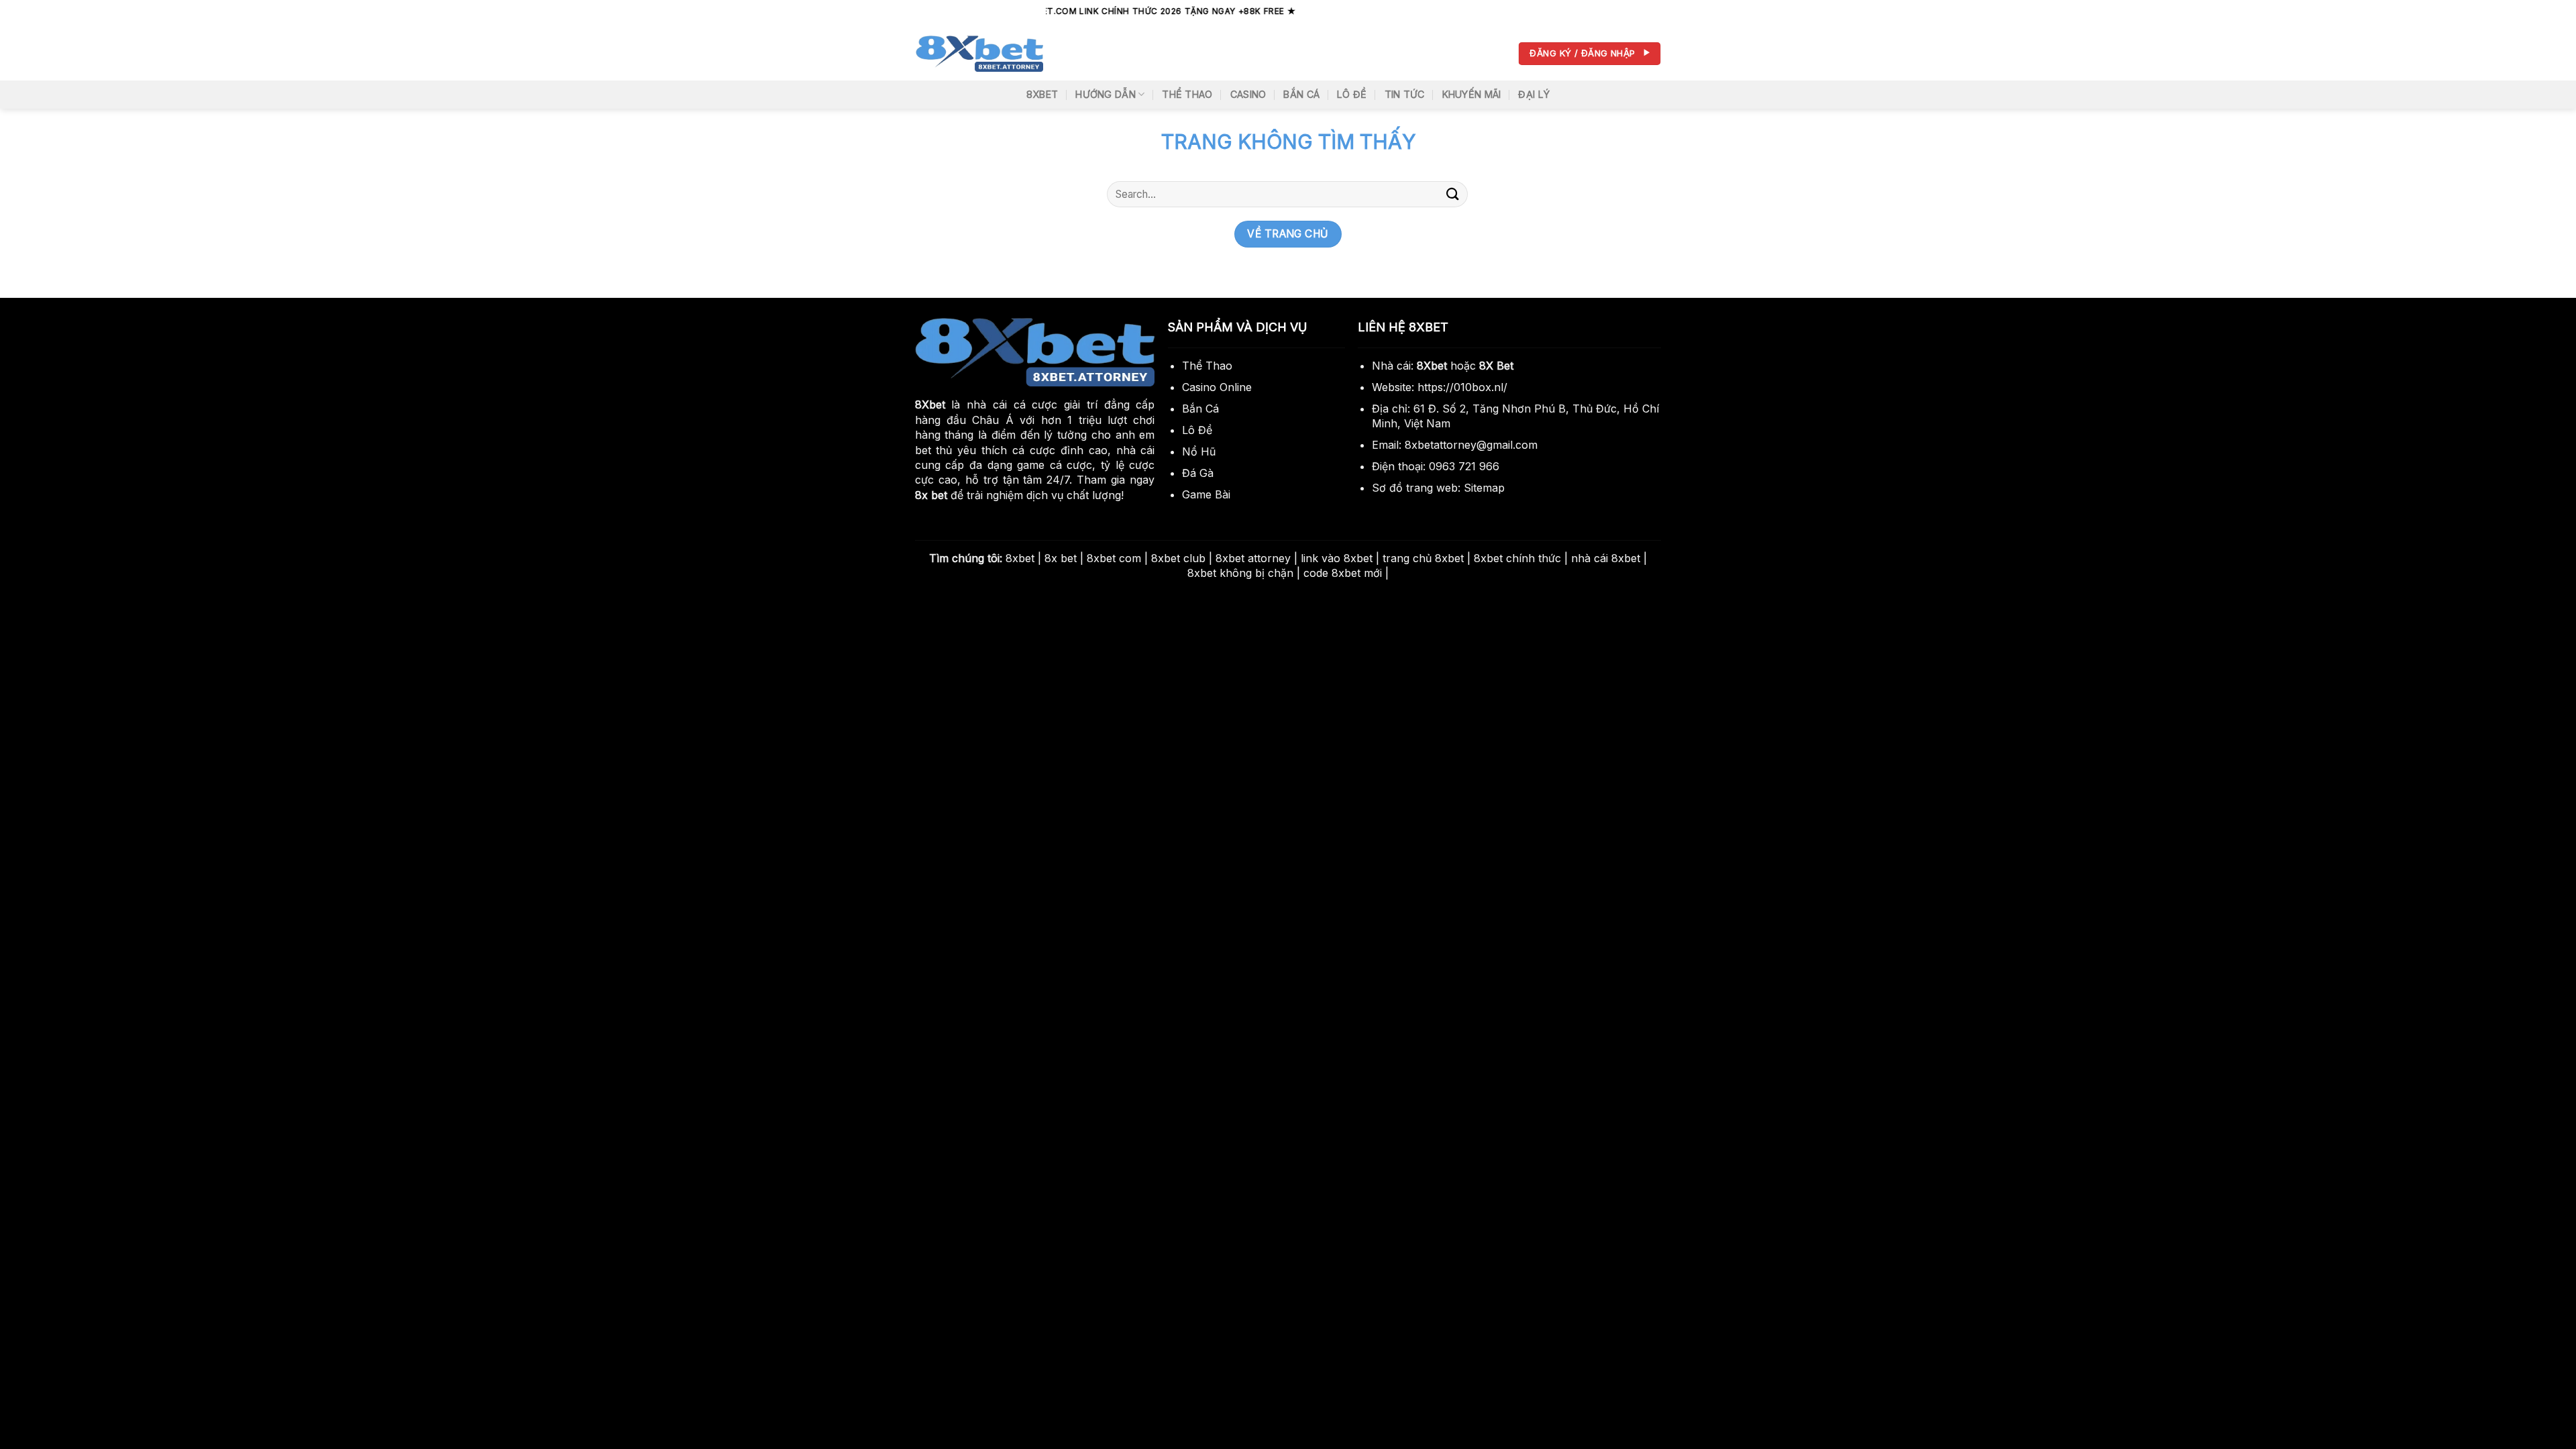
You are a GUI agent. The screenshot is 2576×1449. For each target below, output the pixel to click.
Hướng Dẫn (1106, 94)
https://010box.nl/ (1462, 387)
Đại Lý (1534, 94)
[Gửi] (1453, 194)
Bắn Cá (1301, 94)
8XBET (1042, 94)
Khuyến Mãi (1472, 94)
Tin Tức (1405, 94)
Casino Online (1217, 387)
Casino (1248, 94)
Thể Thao (1187, 94)
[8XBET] (979, 54)
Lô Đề (1352, 94)
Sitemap (1484, 488)
